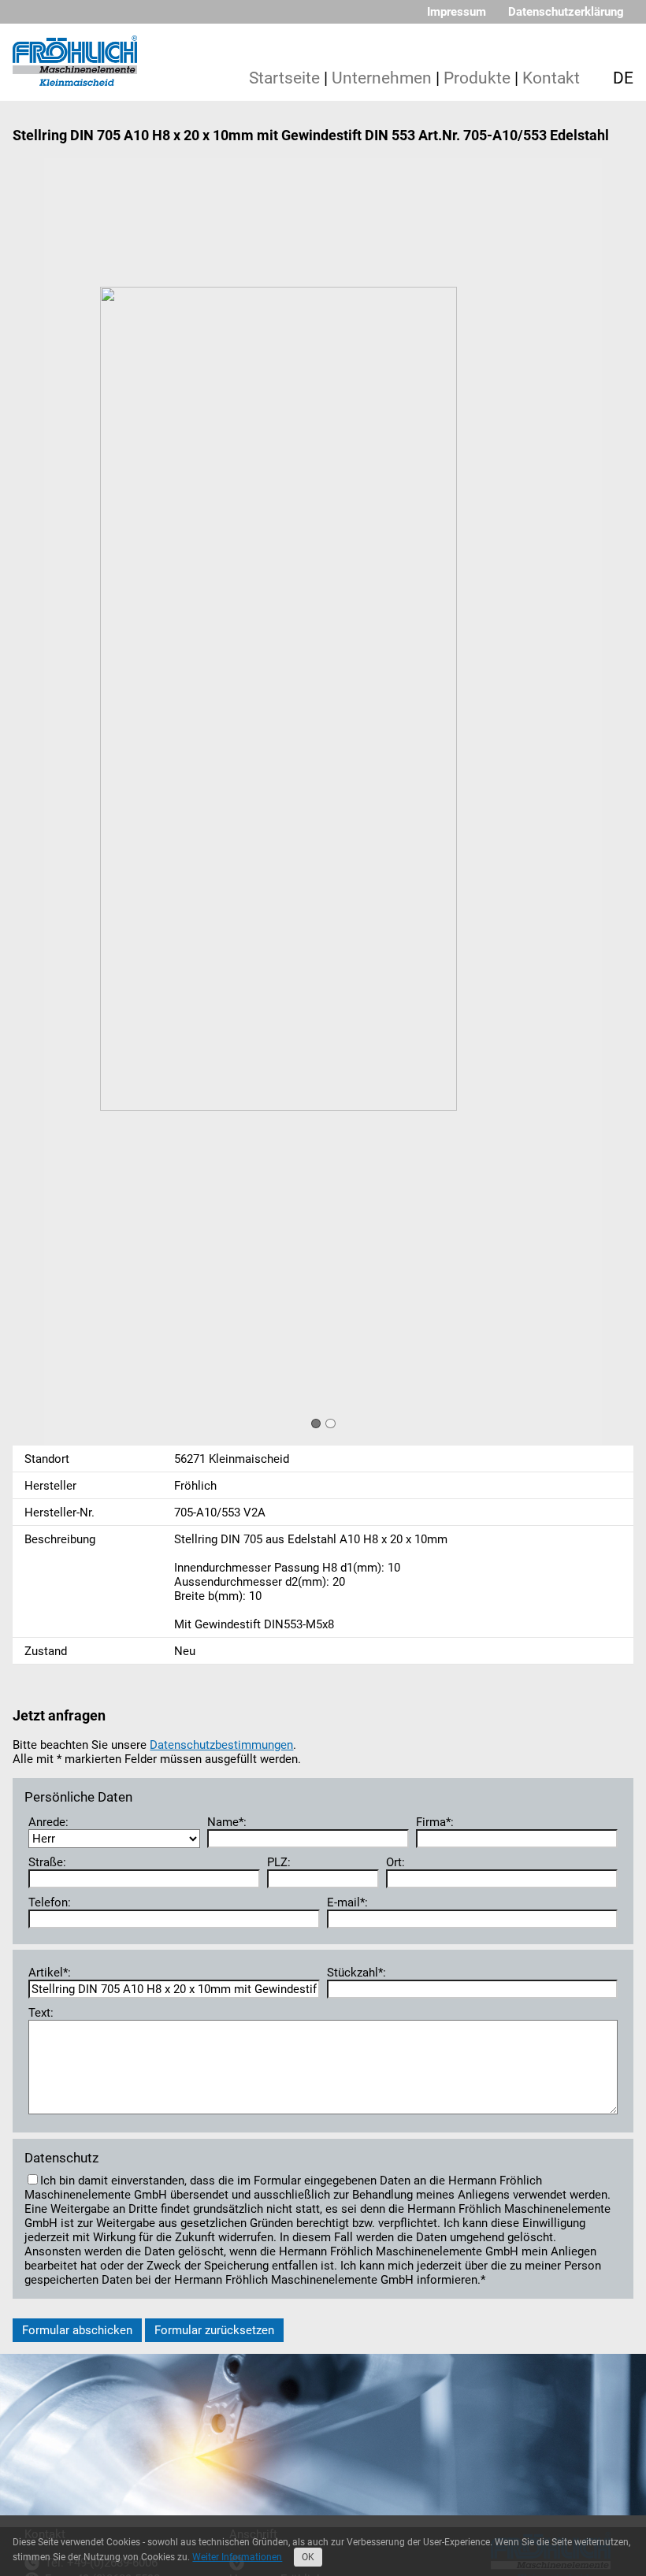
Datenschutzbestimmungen (221, 1745)
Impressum (457, 12)
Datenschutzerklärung (566, 12)
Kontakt (551, 78)
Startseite (284, 78)
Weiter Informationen (237, 2557)
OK (308, 2557)
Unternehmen (382, 78)
